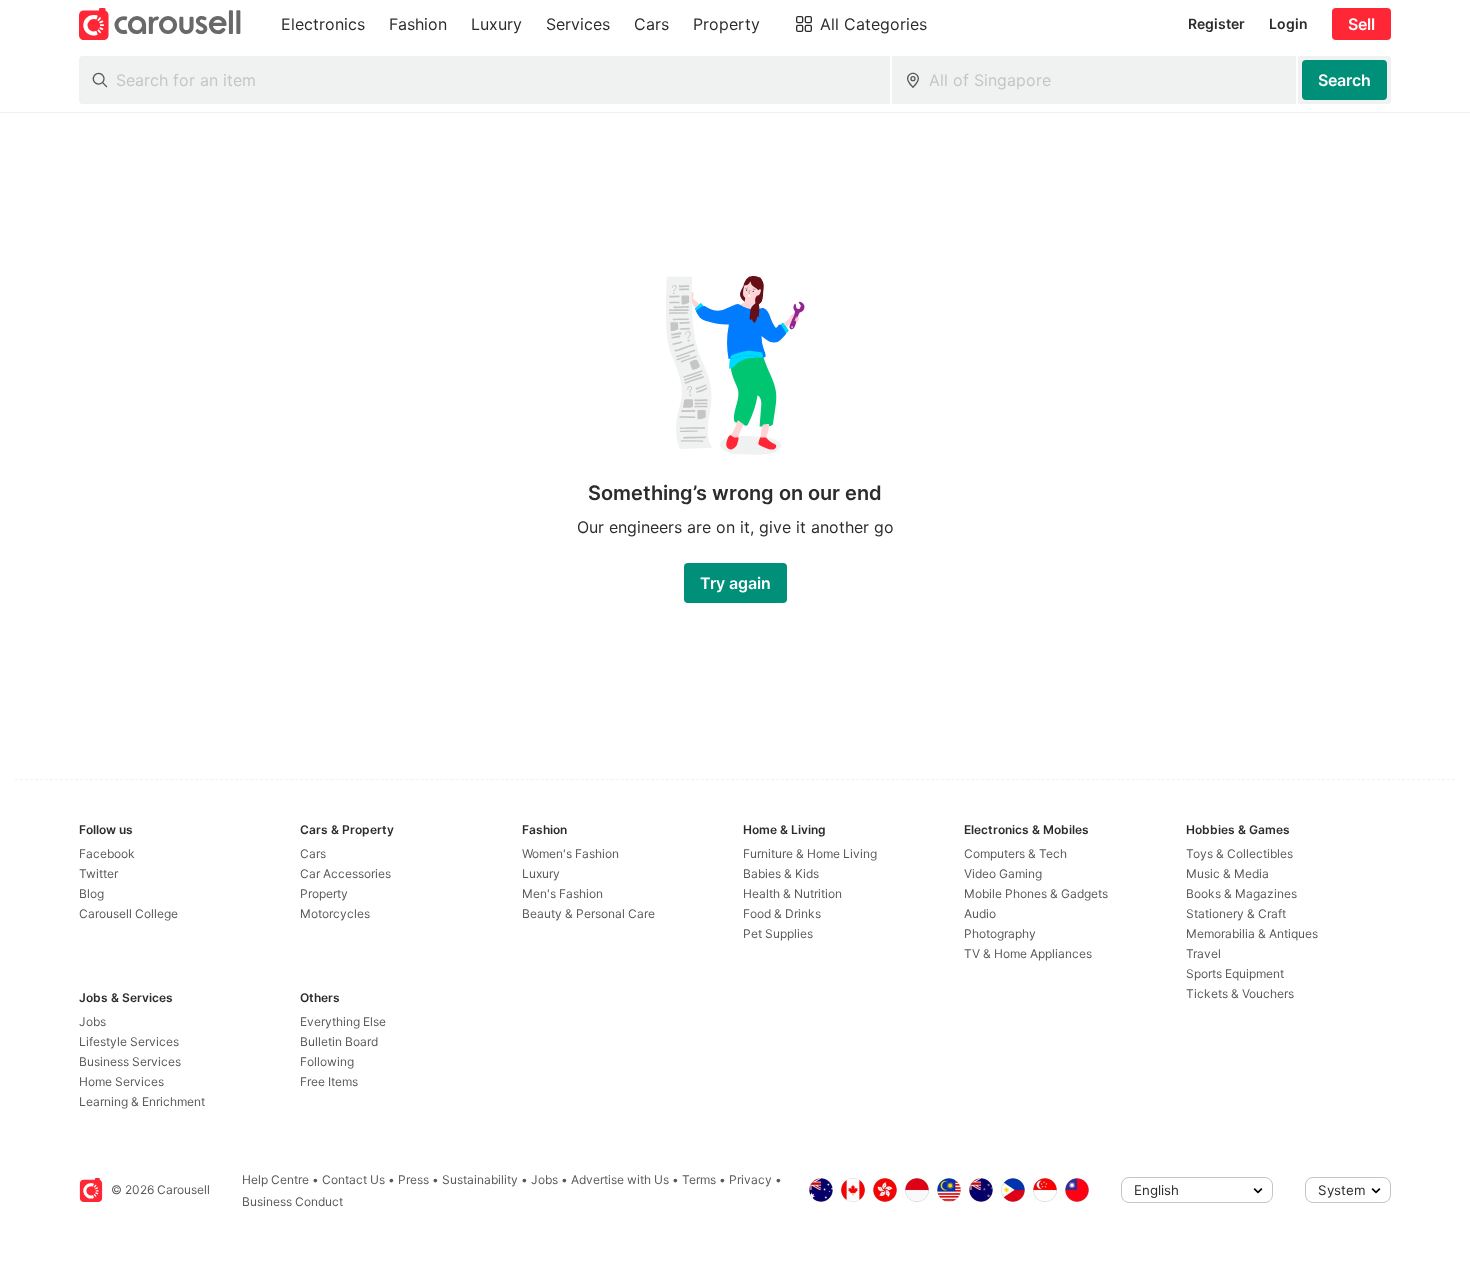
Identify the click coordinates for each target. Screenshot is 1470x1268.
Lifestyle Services (129, 1041)
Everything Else (343, 1021)
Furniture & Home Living (810, 853)
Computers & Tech (1015, 853)
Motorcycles (335, 913)
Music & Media (1227, 873)
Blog (91, 893)
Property (324, 893)
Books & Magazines (1241, 893)
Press (413, 1179)
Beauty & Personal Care (588, 913)
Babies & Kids (781, 873)
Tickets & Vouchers (1240, 993)
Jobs (92, 1021)
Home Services (121, 1081)
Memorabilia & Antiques (1252, 933)
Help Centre (275, 1179)
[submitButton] (1344, 80)
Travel (1203, 953)
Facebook (107, 853)
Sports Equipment (1235, 973)
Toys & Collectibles (1239, 853)
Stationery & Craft (1236, 913)
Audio (980, 913)
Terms (699, 1179)
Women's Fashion (570, 853)
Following (327, 1061)
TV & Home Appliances (1028, 953)
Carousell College (128, 913)
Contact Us (353, 1179)
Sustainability (480, 1179)
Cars (313, 853)
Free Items (329, 1081)
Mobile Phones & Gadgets (1036, 893)
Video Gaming (1003, 873)
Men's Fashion (562, 893)
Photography (1000, 933)
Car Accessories (345, 873)
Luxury (541, 873)
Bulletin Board (339, 1041)
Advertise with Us (620, 1179)
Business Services (130, 1061)
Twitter (98, 873)
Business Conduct (292, 1201)
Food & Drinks (782, 913)
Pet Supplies (778, 933)
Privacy (750, 1179)
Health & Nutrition (792, 893)
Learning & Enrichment (142, 1101)
